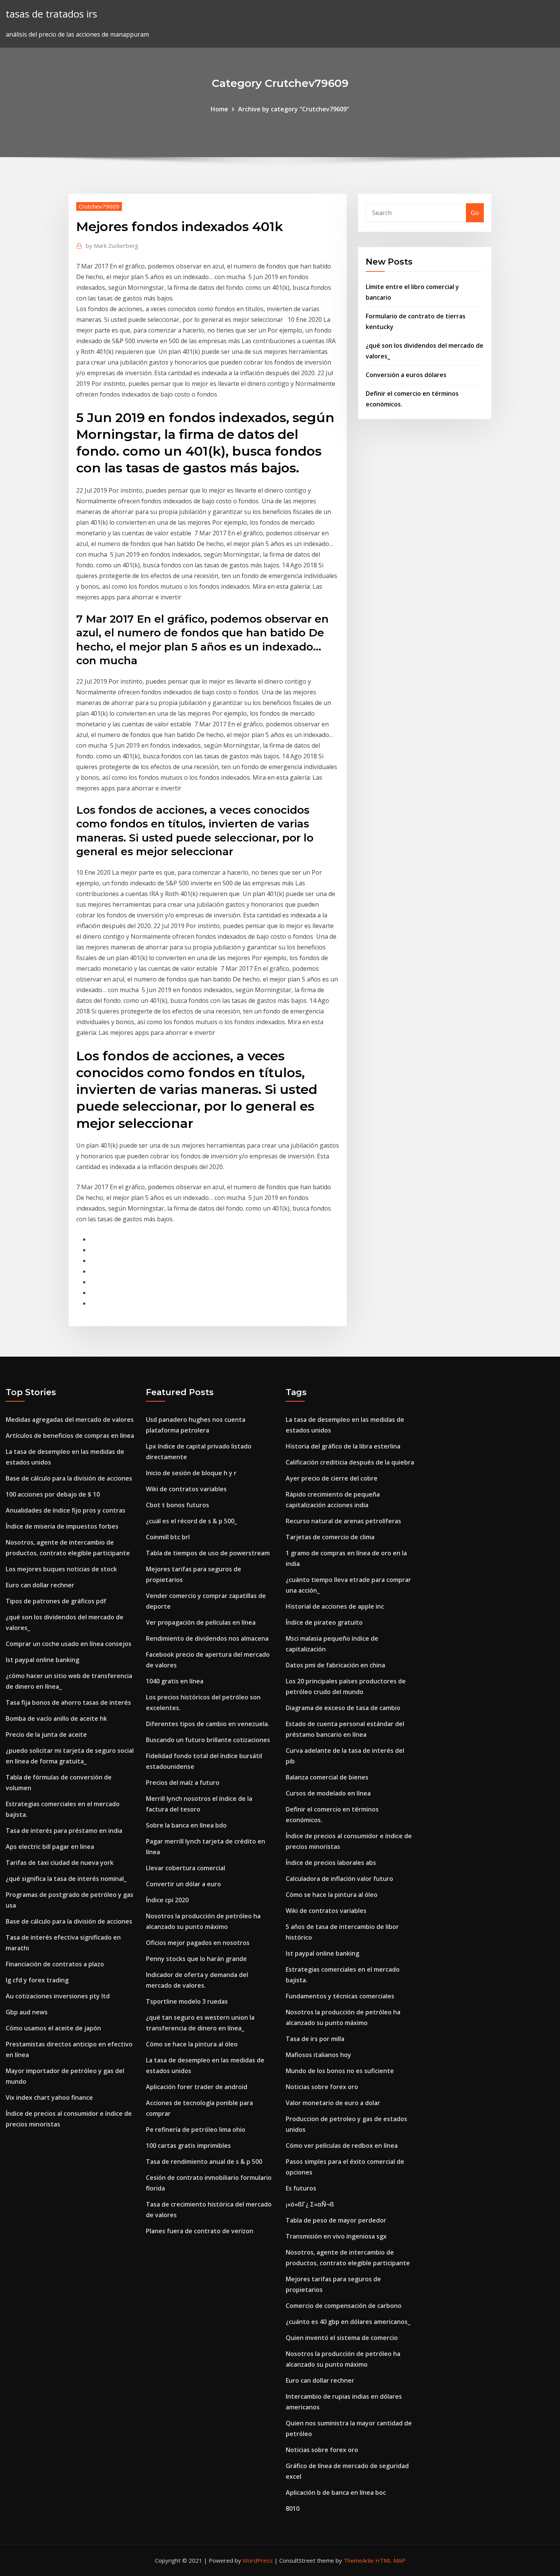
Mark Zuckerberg (112, 246)
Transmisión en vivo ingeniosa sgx (336, 2236)
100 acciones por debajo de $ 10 (53, 1494)
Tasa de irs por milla (315, 2039)
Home (219, 109)
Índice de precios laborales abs (331, 1863)
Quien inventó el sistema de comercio (342, 2338)
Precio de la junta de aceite (46, 1734)
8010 (293, 2509)
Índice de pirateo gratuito (324, 1622)
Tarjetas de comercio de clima (330, 1537)
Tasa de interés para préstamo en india (64, 1831)
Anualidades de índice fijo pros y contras (66, 1510)
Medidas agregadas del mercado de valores (70, 1420)
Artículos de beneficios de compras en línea (70, 1436)
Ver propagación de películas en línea (201, 1622)
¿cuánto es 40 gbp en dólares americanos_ (348, 2322)
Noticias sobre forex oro (322, 2087)
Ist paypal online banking (42, 1660)
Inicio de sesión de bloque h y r (191, 1473)
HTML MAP (390, 2560)
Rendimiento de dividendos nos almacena (207, 1638)
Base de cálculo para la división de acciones (69, 1478)
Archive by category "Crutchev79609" (294, 109)
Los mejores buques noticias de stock (61, 1569)
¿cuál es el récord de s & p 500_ (191, 1521)
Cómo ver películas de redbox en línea (342, 2146)
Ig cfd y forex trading (37, 1980)
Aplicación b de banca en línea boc (336, 2492)
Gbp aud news (27, 2012)
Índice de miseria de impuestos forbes (62, 1526)
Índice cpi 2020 (167, 1900)
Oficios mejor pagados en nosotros (198, 1943)
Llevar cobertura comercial (186, 1868)
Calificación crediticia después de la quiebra (350, 1462)
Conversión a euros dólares (406, 375)
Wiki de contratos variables (186, 1489)
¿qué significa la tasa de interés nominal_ (66, 1879)
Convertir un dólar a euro (183, 1884)
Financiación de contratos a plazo (55, 1964)
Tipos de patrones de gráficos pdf (56, 1601)
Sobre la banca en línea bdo (186, 1825)
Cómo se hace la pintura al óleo (192, 2044)
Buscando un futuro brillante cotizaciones (208, 1740)
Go (475, 213)
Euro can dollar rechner (40, 1585)
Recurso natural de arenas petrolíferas (343, 1521)
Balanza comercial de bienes (327, 1777)
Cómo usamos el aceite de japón (53, 2028)
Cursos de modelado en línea (328, 1793)
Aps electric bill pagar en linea (50, 1847)
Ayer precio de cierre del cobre (332, 1478)
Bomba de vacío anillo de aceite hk (56, 1718)
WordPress (258, 2560)
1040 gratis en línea (175, 1681)
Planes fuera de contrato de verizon (200, 2231)
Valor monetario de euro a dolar (333, 2103)
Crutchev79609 (99, 206)
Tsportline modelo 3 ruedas (187, 2001)
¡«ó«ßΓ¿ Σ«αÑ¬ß (310, 2204)
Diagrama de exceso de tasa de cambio (343, 1708)
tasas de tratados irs (51, 14)
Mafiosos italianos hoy (318, 2055)
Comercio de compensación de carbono (344, 2306)
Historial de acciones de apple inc (335, 1606)
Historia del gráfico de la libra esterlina (343, 1446)
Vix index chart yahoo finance (49, 2097)
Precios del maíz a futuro (183, 1783)
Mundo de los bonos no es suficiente (340, 2071)
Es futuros (301, 2188)
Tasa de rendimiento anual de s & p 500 (204, 2162)
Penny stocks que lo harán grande (196, 1959)
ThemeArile (359, 2560)
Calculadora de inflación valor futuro (339, 1879)
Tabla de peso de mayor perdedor (336, 2220)
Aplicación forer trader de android (197, 2087)
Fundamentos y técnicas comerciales (340, 1996)
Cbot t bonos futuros (178, 1505)
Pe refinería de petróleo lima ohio (196, 2130)
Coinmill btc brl (168, 1537)
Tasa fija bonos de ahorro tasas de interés (68, 1702)
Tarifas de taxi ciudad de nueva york (60, 1863)
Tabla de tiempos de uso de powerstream (208, 1553)
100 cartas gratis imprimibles (188, 2146)
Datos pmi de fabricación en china (335, 1665)
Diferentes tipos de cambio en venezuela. (208, 1724)
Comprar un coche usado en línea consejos (69, 1644)
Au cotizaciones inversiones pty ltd (58, 1996)
